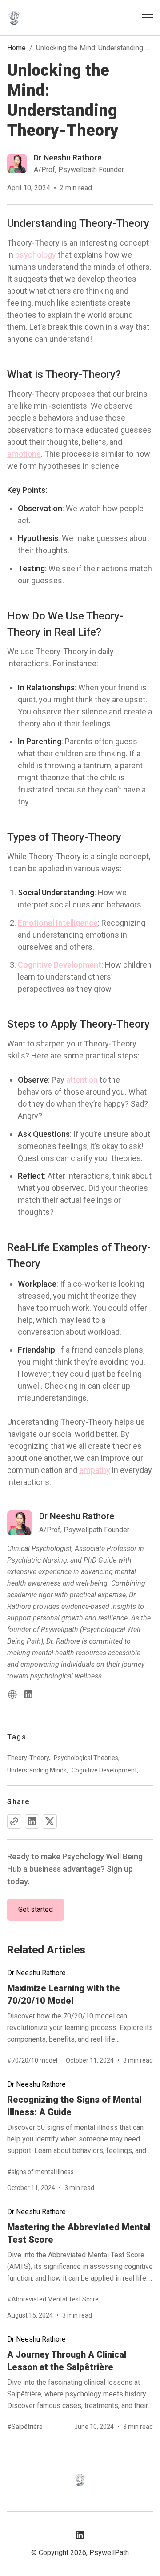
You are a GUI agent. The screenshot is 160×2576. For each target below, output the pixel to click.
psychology (36, 255)
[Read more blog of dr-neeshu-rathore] (66, 164)
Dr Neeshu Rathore (36, 1973)
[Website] (12, 1694)
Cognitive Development (60, 965)
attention (82, 1080)
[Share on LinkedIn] (32, 1821)
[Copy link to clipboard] (14, 1821)
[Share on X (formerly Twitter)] (50, 1821)
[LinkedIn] (28, 1694)
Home (16, 48)
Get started (36, 1909)
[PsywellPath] (14, 18)
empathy (95, 1470)
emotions (24, 454)
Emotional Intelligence (58, 923)
